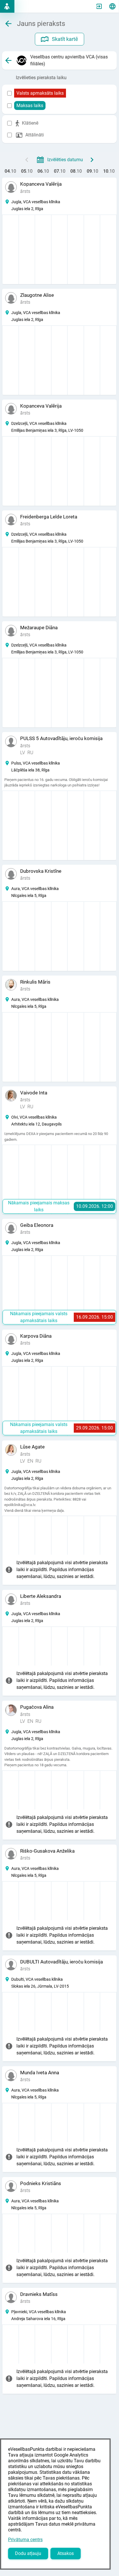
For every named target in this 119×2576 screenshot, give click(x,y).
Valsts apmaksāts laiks (40, 93)
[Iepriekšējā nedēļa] (27, 160)
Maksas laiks (30, 105)
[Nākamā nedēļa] (92, 160)
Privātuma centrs (25, 2540)
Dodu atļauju (28, 2553)
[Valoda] (112, 6)
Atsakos (66, 2553)
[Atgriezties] (8, 60)
